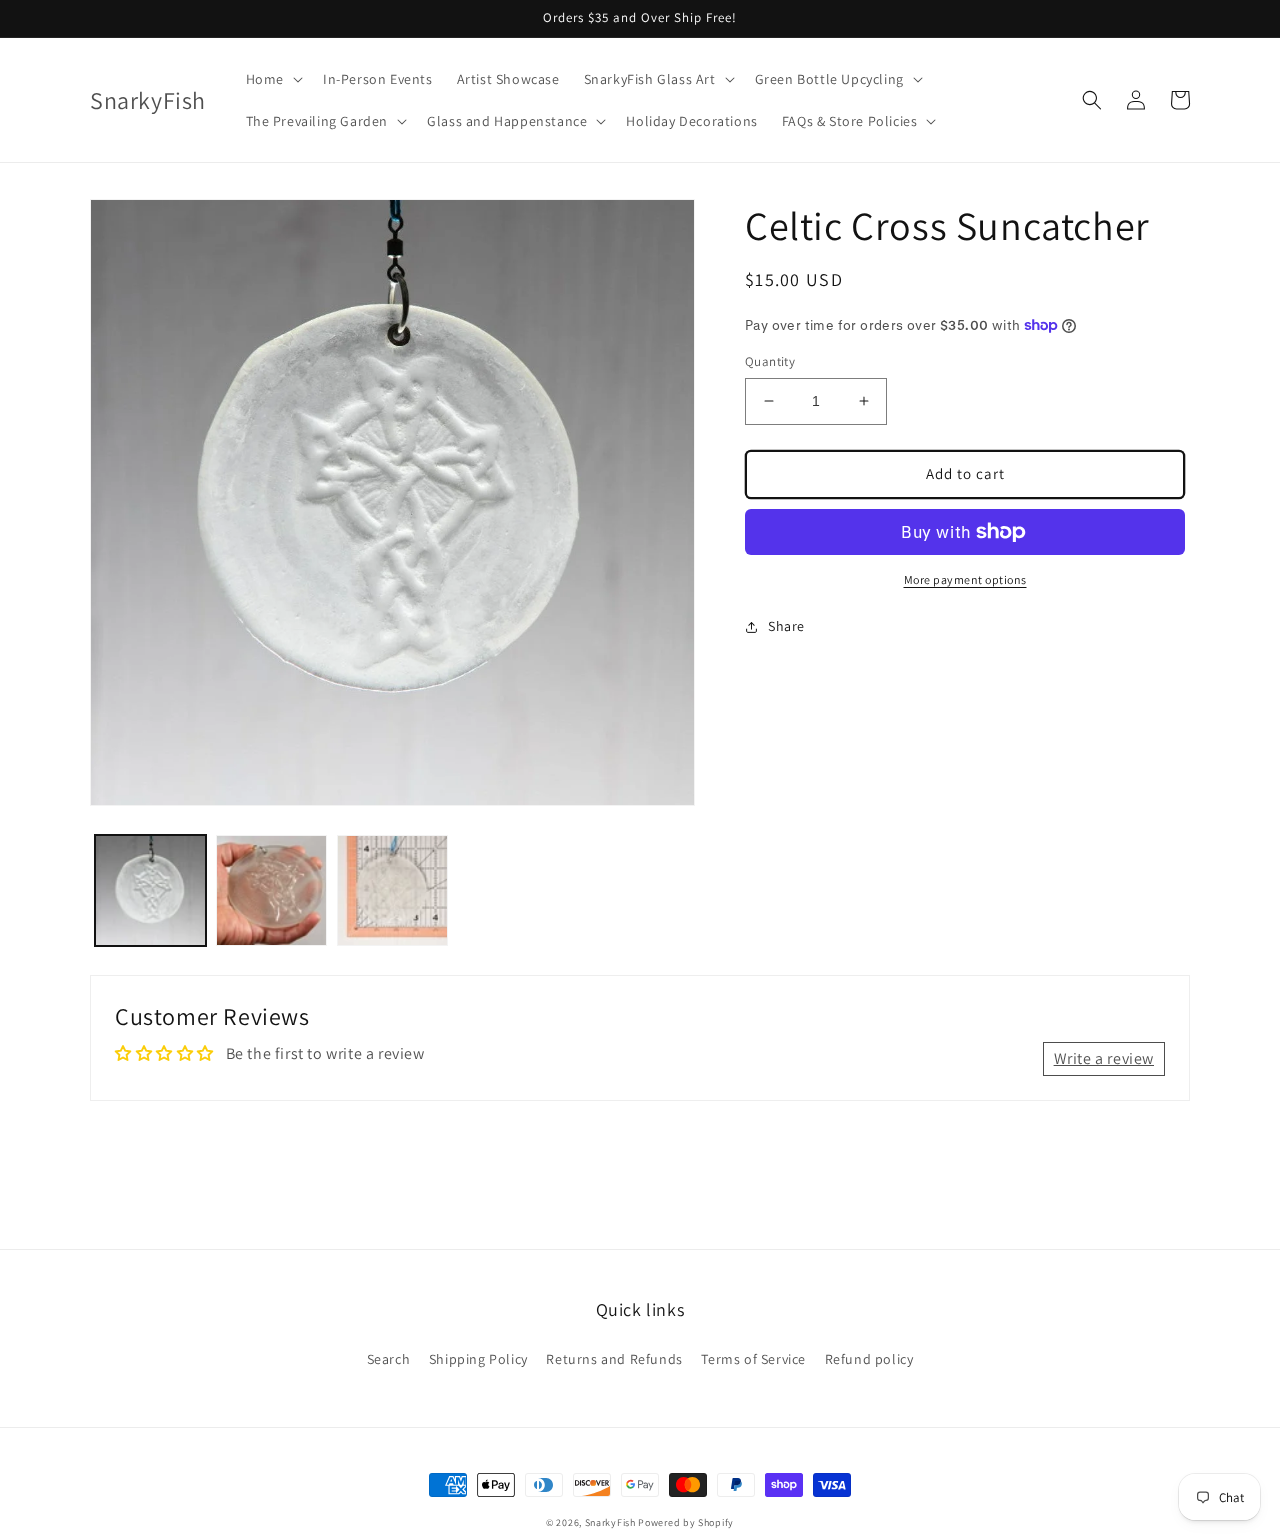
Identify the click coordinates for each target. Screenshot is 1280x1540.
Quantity (770, 361)
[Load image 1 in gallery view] (150, 890)
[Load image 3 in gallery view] (392, 890)
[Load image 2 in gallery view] (271, 890)
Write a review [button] (1104, 1058)
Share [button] (786, 626)
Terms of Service (753, 1359)
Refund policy (869, 1359)
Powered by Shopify (686, 1522)
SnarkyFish (610, 1522)
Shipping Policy (478, 1359)
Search (389, 1359)
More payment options (965, 579)
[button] (272, 79)
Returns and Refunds (614, 1359)
